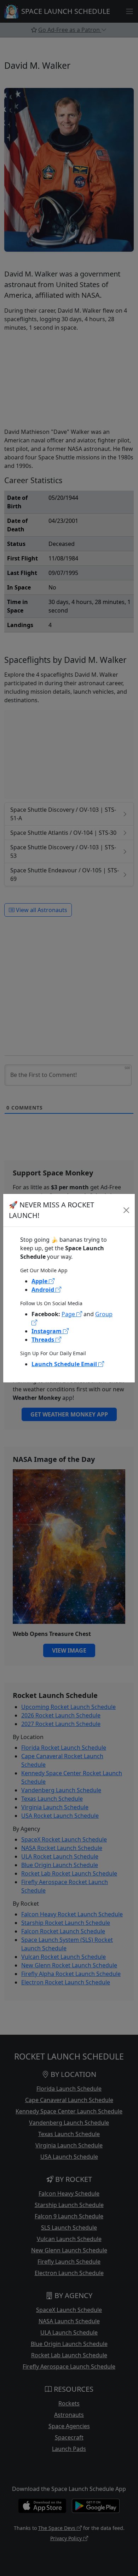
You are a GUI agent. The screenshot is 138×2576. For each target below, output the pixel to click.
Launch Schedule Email (65, 1364)
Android (44, 1290)
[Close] (126, 1210)
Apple (40, 1281)
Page (69, 1314)
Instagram (47, 1331)
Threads (44, 1340)
